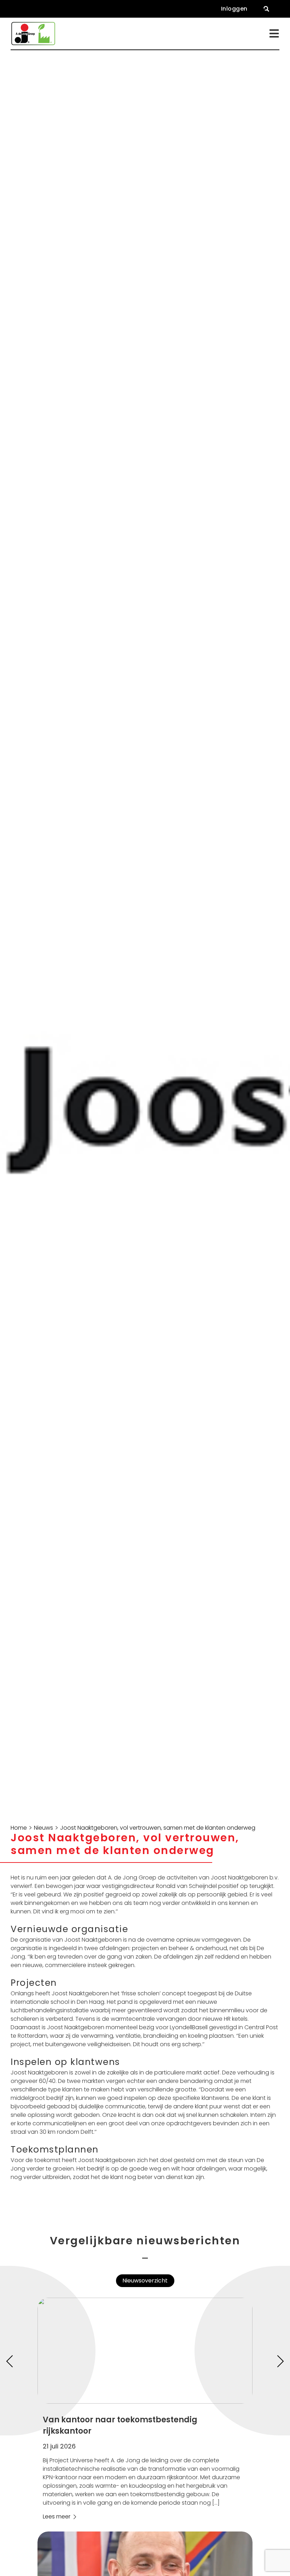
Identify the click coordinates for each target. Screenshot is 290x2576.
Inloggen (234, 9)
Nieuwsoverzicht (145, 2281)
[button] (266, 9)
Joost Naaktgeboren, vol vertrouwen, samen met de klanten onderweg (158, 1828)
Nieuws (43, 1828)
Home (19, 1828)
